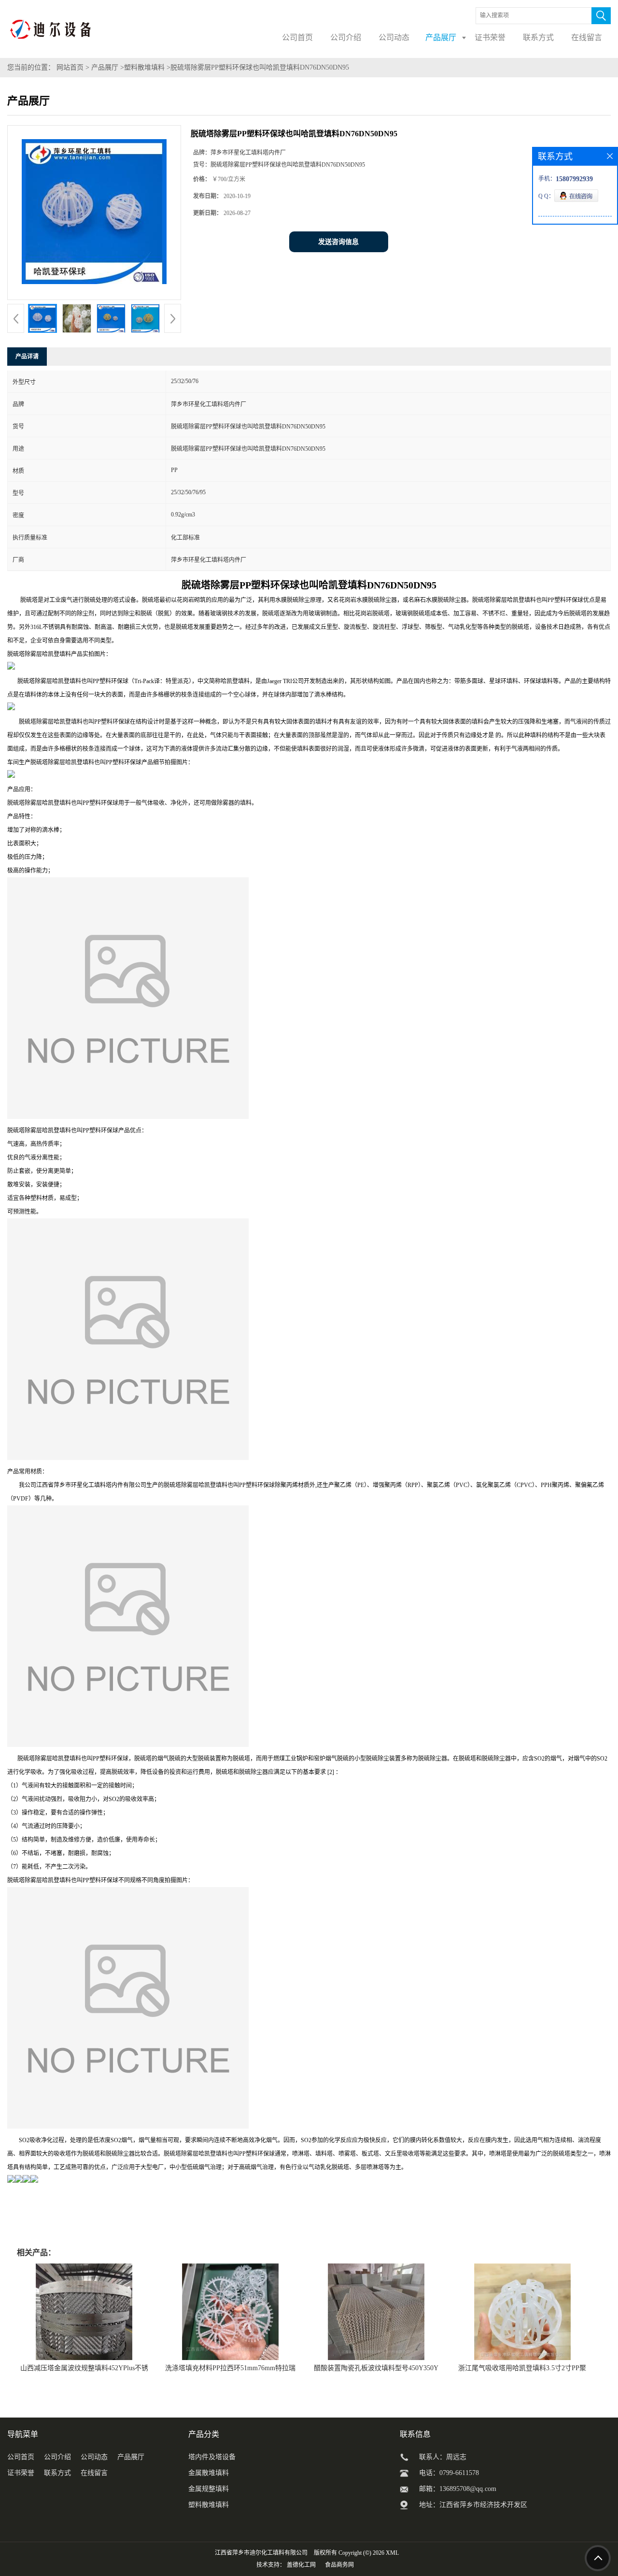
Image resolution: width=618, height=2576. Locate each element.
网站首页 (70, 67)
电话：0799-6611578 (449, 2473)
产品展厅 (105, 67)
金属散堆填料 (209, 2473)
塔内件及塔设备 (212, 2457)
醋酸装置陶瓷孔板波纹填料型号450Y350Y (376, 2368)
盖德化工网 (301, 2565)
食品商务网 (339, 2565)
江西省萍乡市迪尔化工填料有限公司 (261, 2553)
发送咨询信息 (338, 242)
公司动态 (94, 2457)
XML (392, 2553)
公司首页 (21, 2457)
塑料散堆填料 (144, 67)
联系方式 (57, 2473)
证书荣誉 (21, 2473)
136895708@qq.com (468, 2489)
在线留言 (94, 2473)
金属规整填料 (209, 2489)
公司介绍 (57, 2457)
